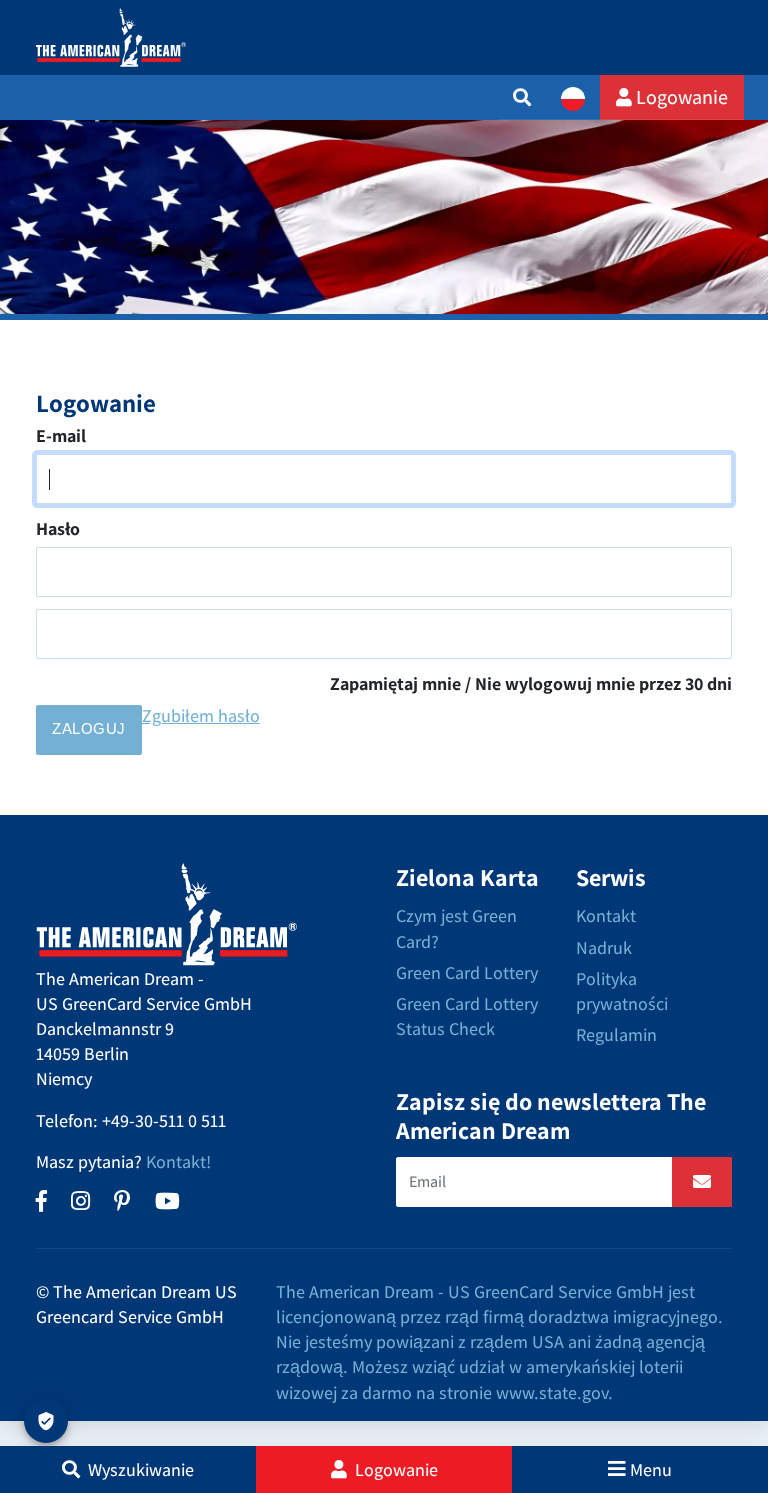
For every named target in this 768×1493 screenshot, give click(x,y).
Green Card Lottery (467, 972)
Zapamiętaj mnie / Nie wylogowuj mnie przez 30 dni (531, 683)
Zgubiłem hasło (201, 715)
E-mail (61, 435)
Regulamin (616, 1034)
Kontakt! (178, 1161)
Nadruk (604, 947)
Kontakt (606, 915)
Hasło (58, 528)
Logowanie (680, 97)
